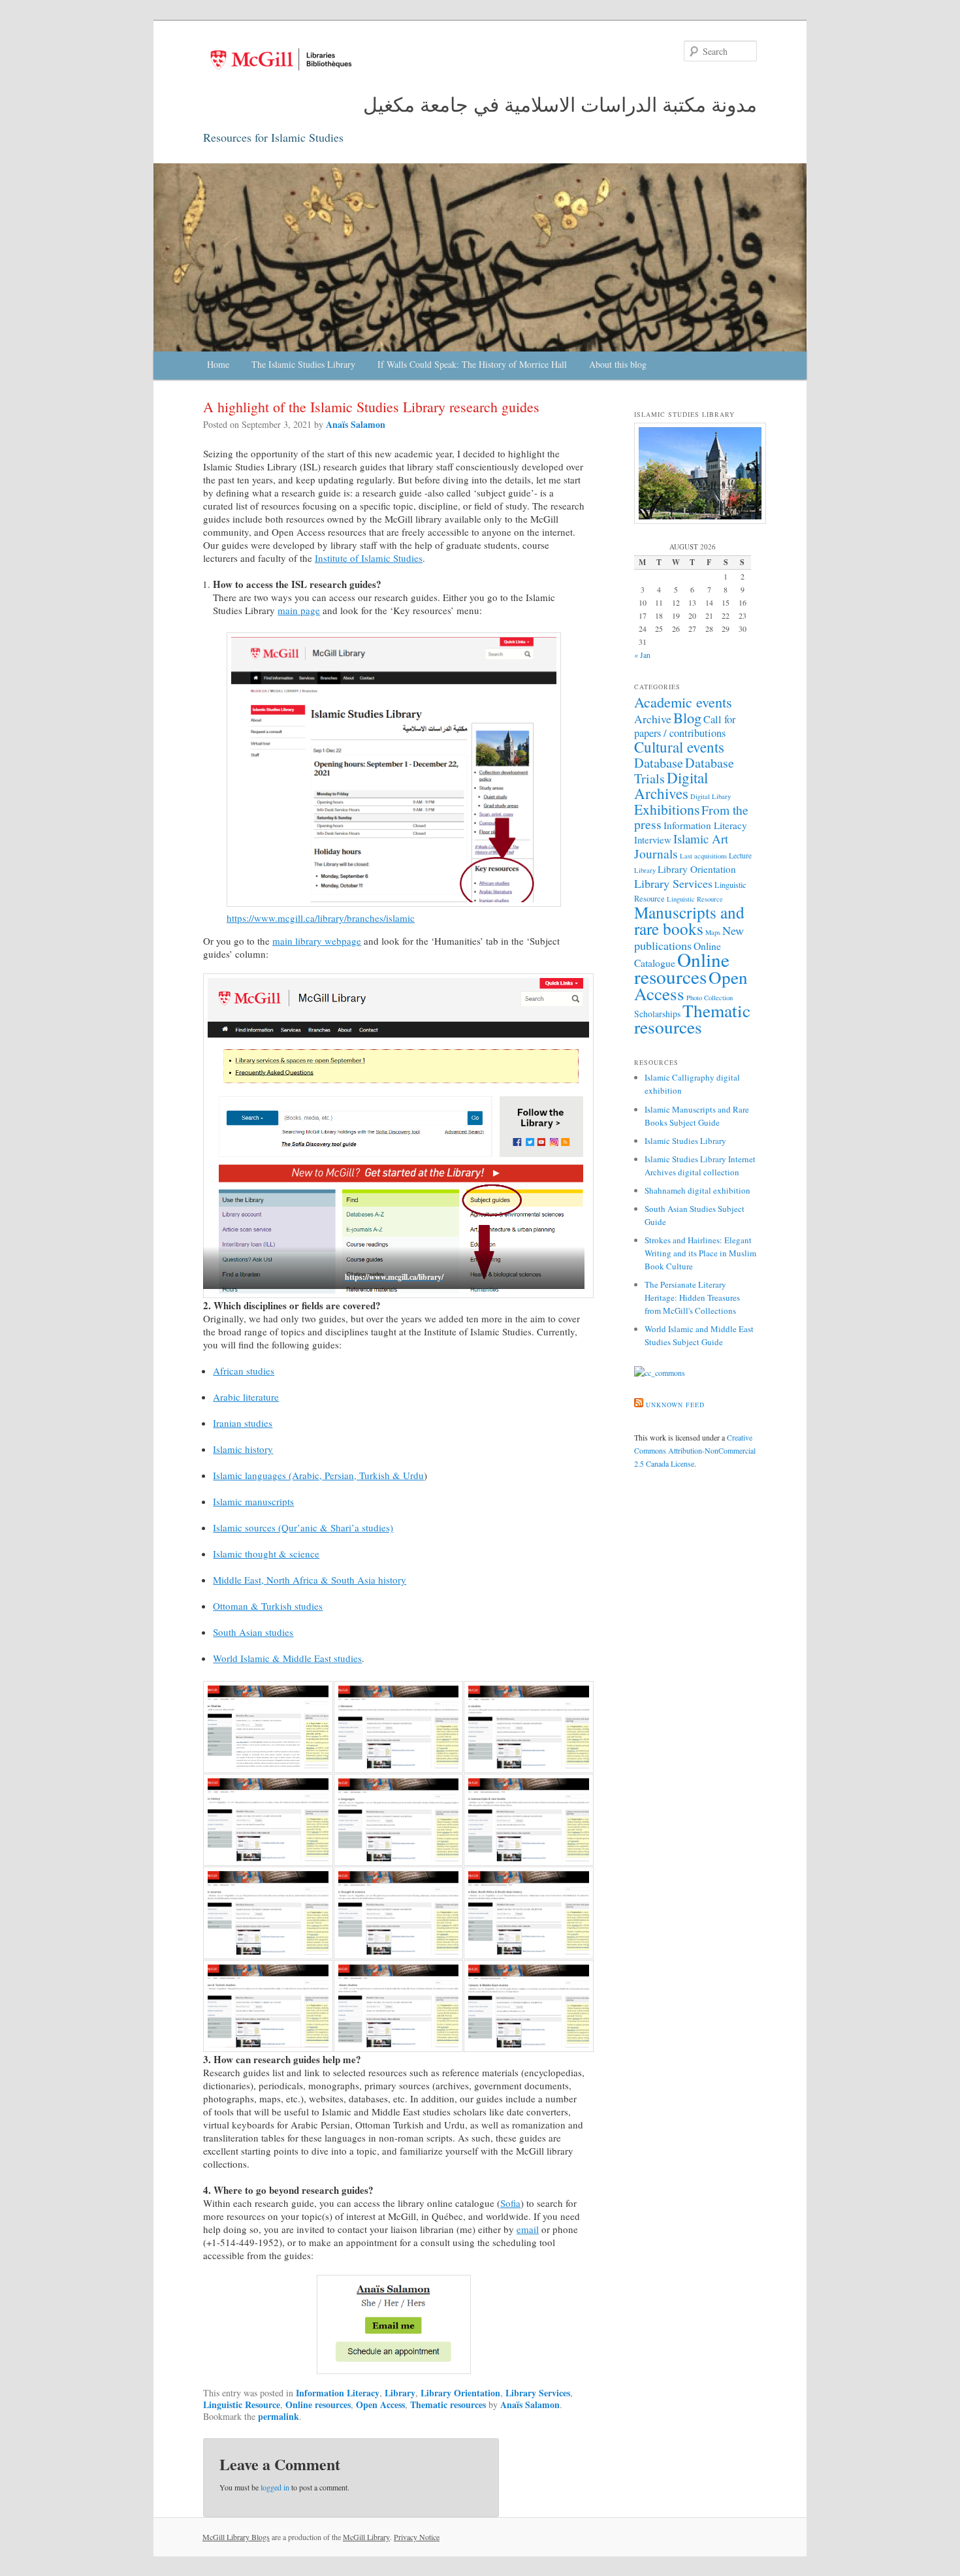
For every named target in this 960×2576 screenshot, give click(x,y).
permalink (279, 2416)
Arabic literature (246, 1397)
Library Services (538, 2393)
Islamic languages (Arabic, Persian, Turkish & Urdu (318, 1475)
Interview (653, 840)
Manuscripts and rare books (689, 920)
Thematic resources (448, 2405)
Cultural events (679, 747)
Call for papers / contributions (685, 726)
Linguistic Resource (242, 2405)
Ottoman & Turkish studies (268, 1606)
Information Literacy (338, 2393)
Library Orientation (460, 2393)
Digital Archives (671, 785)
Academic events (683, 702)
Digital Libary (711, 796)
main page (299, 610)
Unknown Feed (675, 1405)
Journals (656, 853)
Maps (713, 932)
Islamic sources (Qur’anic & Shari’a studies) (303, 1527)
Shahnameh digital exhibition (697, 1190)
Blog (687, 717)
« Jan (642, 655)
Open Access (380, 2405)
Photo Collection (710, 998)
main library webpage (317, 941)
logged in (275, 2487)
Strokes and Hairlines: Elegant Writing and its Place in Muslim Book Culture (700, 1253)
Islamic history (243, 1449)
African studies (244, 1371)
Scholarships (657, 1014)
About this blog (618, 364)
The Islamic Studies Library (303, 364)
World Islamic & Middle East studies (287, 1658)
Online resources (318, 2405)
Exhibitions (667, 809)
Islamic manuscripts (253, 1501)
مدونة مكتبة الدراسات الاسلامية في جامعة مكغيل (560, 104)
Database (659, 762)
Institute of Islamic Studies (369, 558)
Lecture (740, 856)
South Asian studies (253, 1632)
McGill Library (366, 2537)
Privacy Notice (417, 2537)
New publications (689, 938)
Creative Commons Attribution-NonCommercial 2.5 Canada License (695, 1450)
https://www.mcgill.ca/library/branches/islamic (321, 918)
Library (400, 2393)
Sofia (510, 2203)
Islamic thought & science (266, 1554)
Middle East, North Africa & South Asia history (310, 1580)
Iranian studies (243, 1423)
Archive (653, 719)
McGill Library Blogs (236, 2537)
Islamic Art (701, 839)
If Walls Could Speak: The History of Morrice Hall (472, 364)
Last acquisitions (703, 856)
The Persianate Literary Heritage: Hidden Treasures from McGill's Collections (692, 1297)
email (528, 2229)
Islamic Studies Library (685, 1141)
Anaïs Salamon (356, 424)
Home (218, 364)
